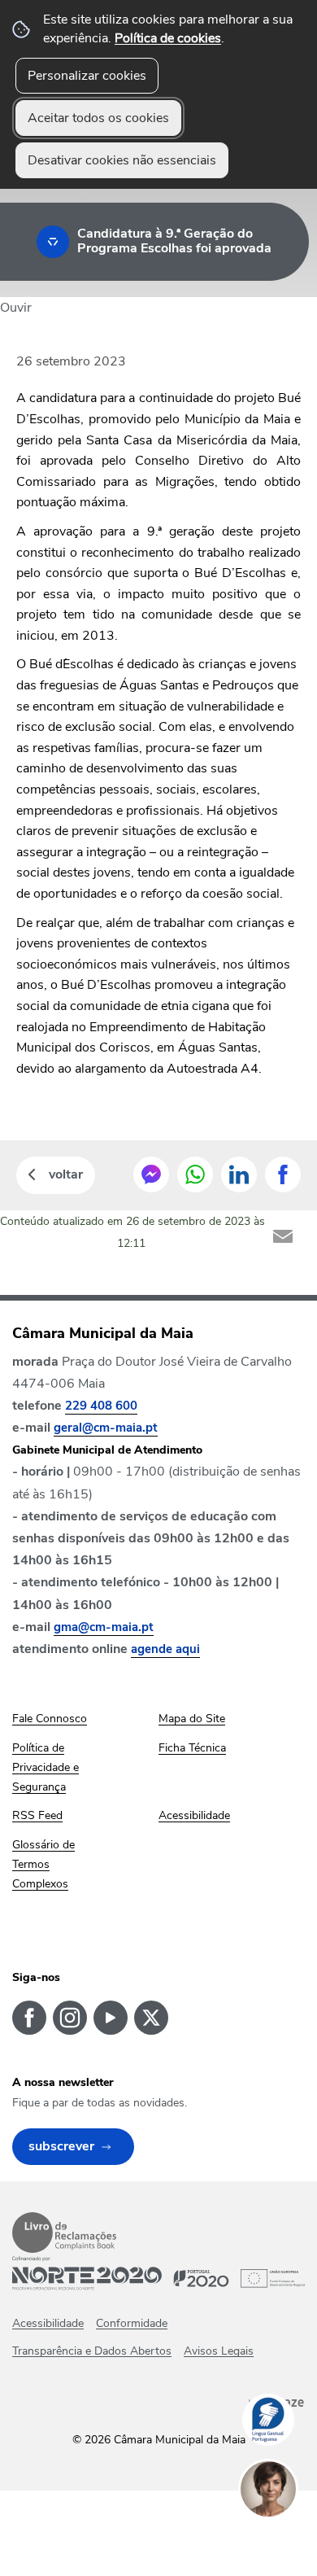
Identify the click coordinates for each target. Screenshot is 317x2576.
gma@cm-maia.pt (104, 1627)
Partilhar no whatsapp (195, 1174)
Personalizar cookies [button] (87, 76)
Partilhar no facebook (283, 1174)
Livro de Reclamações (64, 2233)
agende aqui (165, 1649)
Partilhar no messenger (151, 1174)
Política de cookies (168, 38)
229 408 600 (101, 1406)
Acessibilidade (48, 2323)
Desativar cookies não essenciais (122, 160)
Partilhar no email (283, 1236)
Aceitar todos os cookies (98, 118)
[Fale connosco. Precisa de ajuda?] (284, 2540)
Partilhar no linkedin (239, 1174)
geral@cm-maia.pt (106, 1428)
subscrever (61, 2146)
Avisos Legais (219, 2351)
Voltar (66, 1174)
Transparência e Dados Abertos (92, 2351)
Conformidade (132, 2323)
